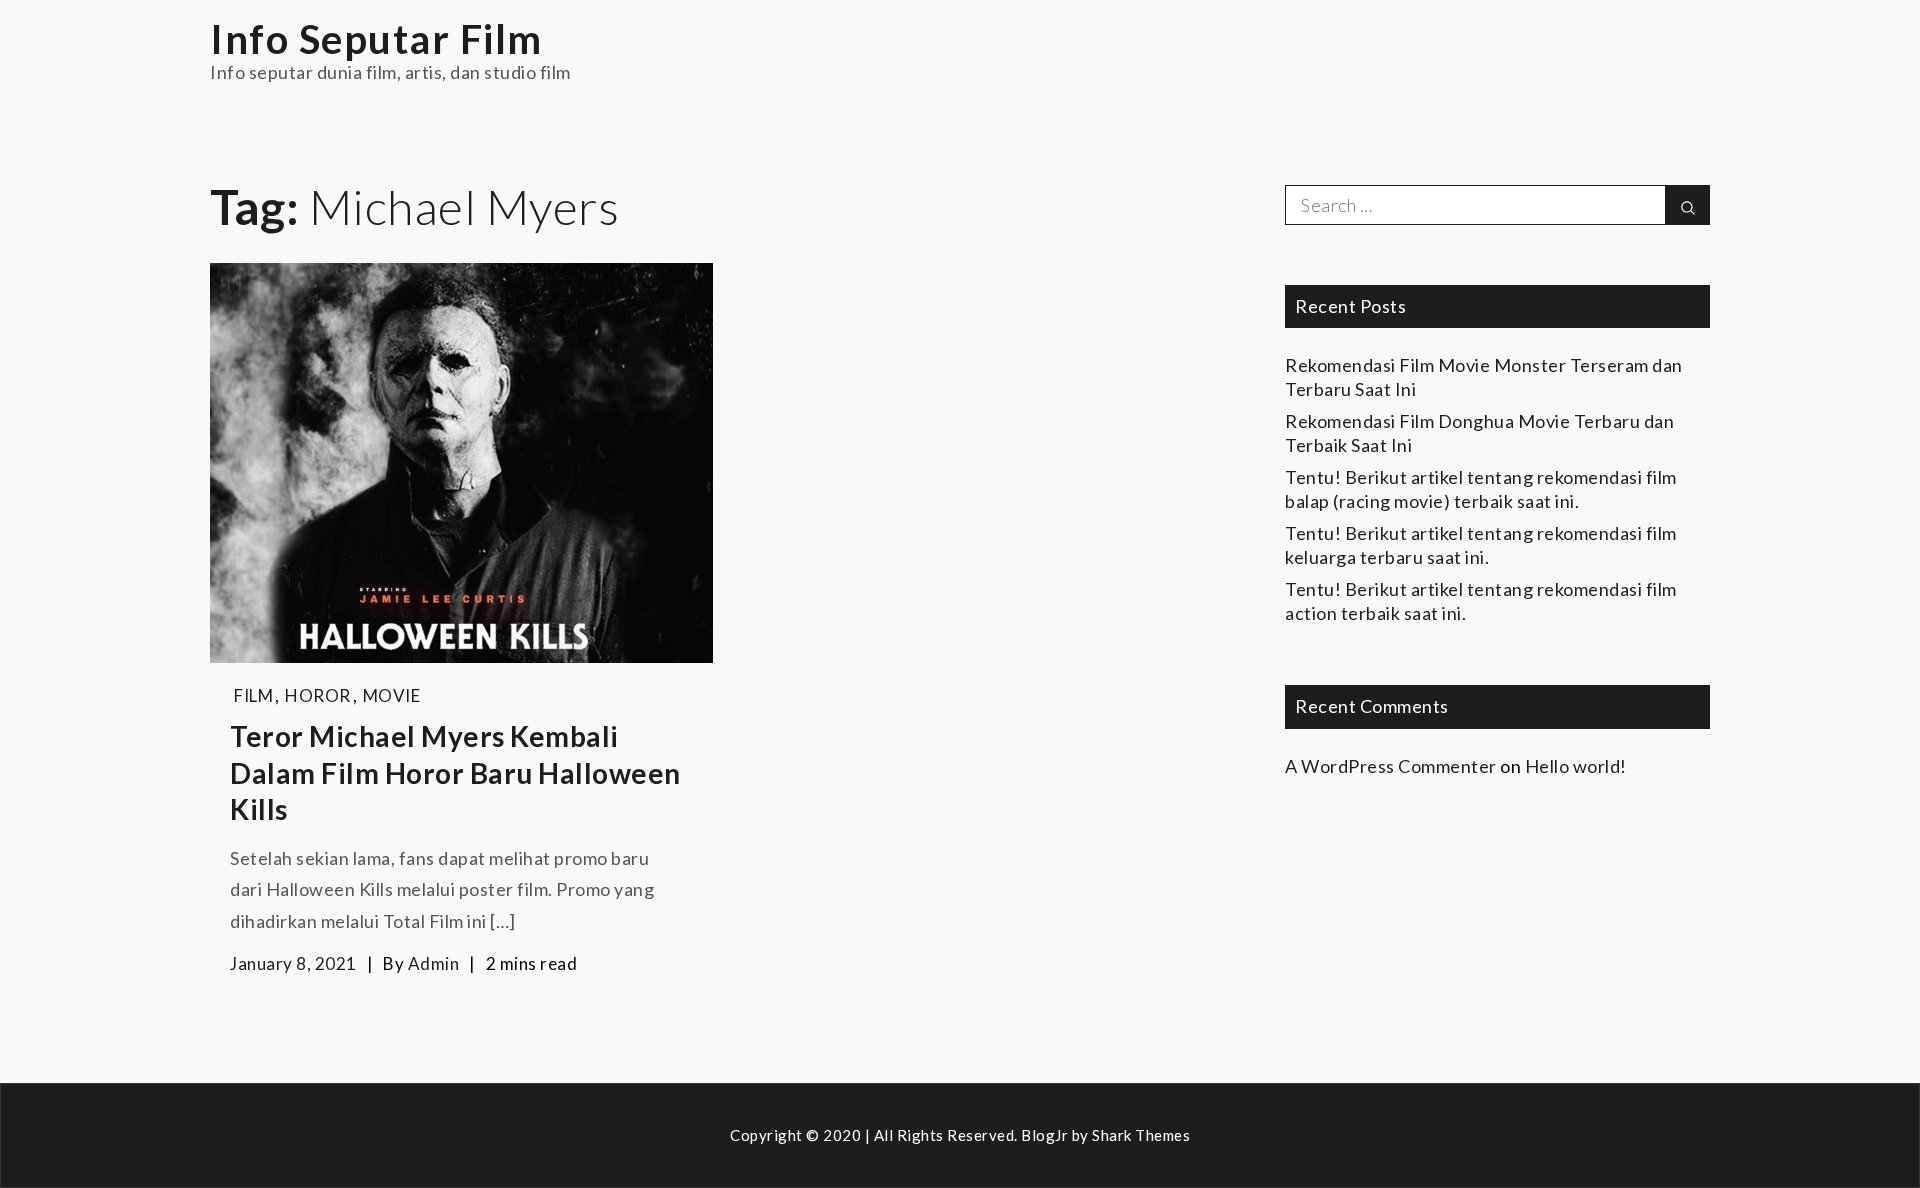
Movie (392, 695)
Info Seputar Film (376, 39)
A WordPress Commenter (1391, 766)
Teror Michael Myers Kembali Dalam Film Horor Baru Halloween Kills (455, 772)
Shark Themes (1141, 1135)
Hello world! (1576, 766)
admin (434, 963)
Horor (318, 695)
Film (253, 695)
